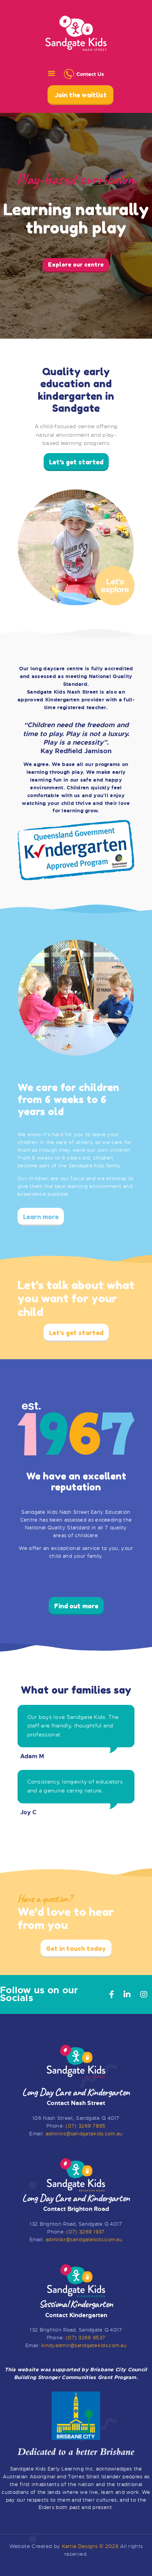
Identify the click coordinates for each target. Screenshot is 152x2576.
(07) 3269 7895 (85, 2126)
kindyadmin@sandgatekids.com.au (84, 2345)
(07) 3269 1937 (85, 2232)
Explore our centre (76, 264)
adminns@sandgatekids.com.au (84, 2134)
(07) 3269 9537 (86, 2338)
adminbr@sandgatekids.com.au (84, 2240)
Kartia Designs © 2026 (90, 2546)
